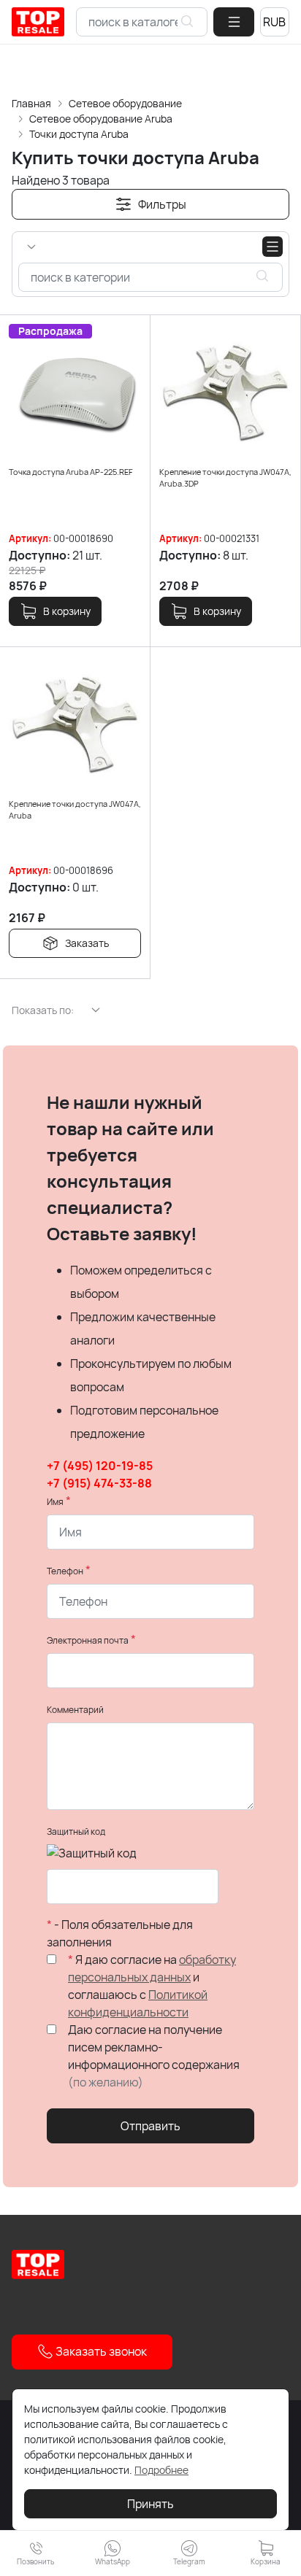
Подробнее (161, 2470)
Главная (31, 103)
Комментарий (75, 1710)
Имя (55, 1502)
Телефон (65, 1571)
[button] (234, 22)
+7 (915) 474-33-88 (99, 1483)
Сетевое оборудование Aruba (101, 119)
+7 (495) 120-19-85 (100, 1466)
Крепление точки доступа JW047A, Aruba (75, 810)
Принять (150, 2504)
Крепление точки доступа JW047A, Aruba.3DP (225, 478)
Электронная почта (88, 1640)
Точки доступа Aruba (79, 134)
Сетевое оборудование (125, 103)
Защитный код (76, 1832)
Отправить (150, 2126)
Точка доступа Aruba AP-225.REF (71, 472)
